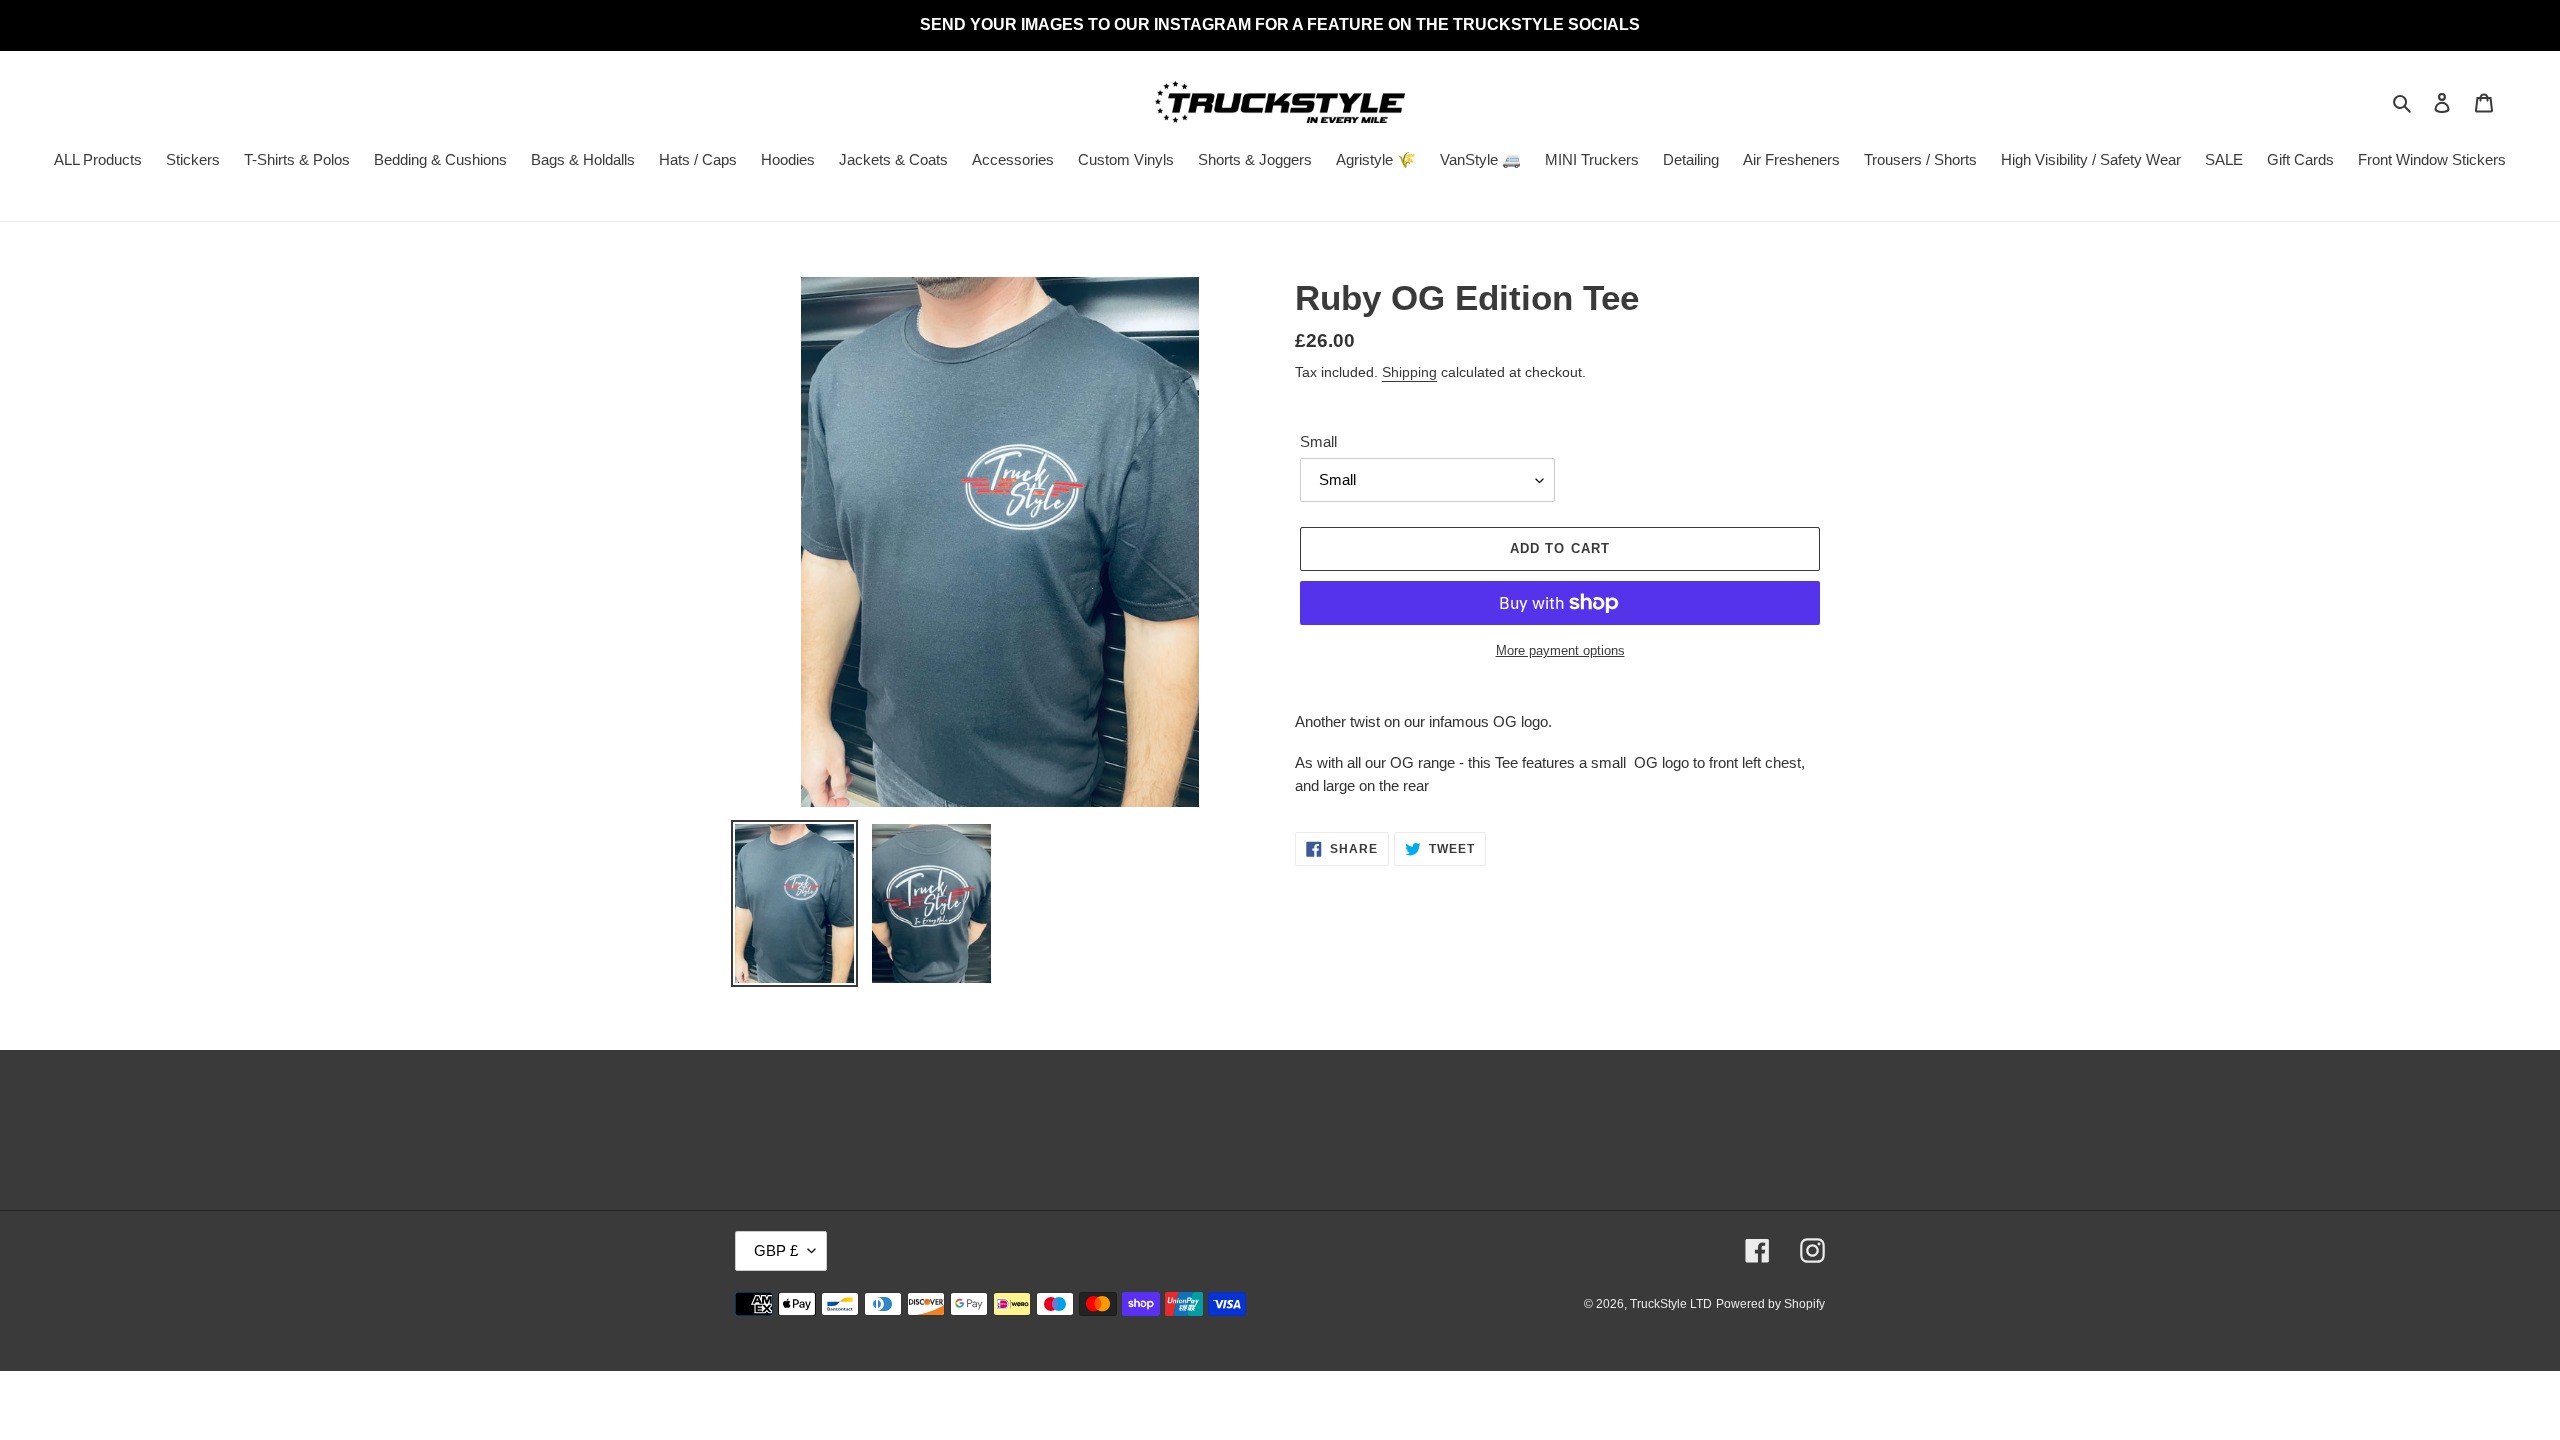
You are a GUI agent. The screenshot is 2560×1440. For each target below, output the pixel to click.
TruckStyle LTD (1671, 1304)
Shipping (1409, 372)
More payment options (1560, 650)
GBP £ (776, 1250)
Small (1318, 441)
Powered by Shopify (1770, 1304)
